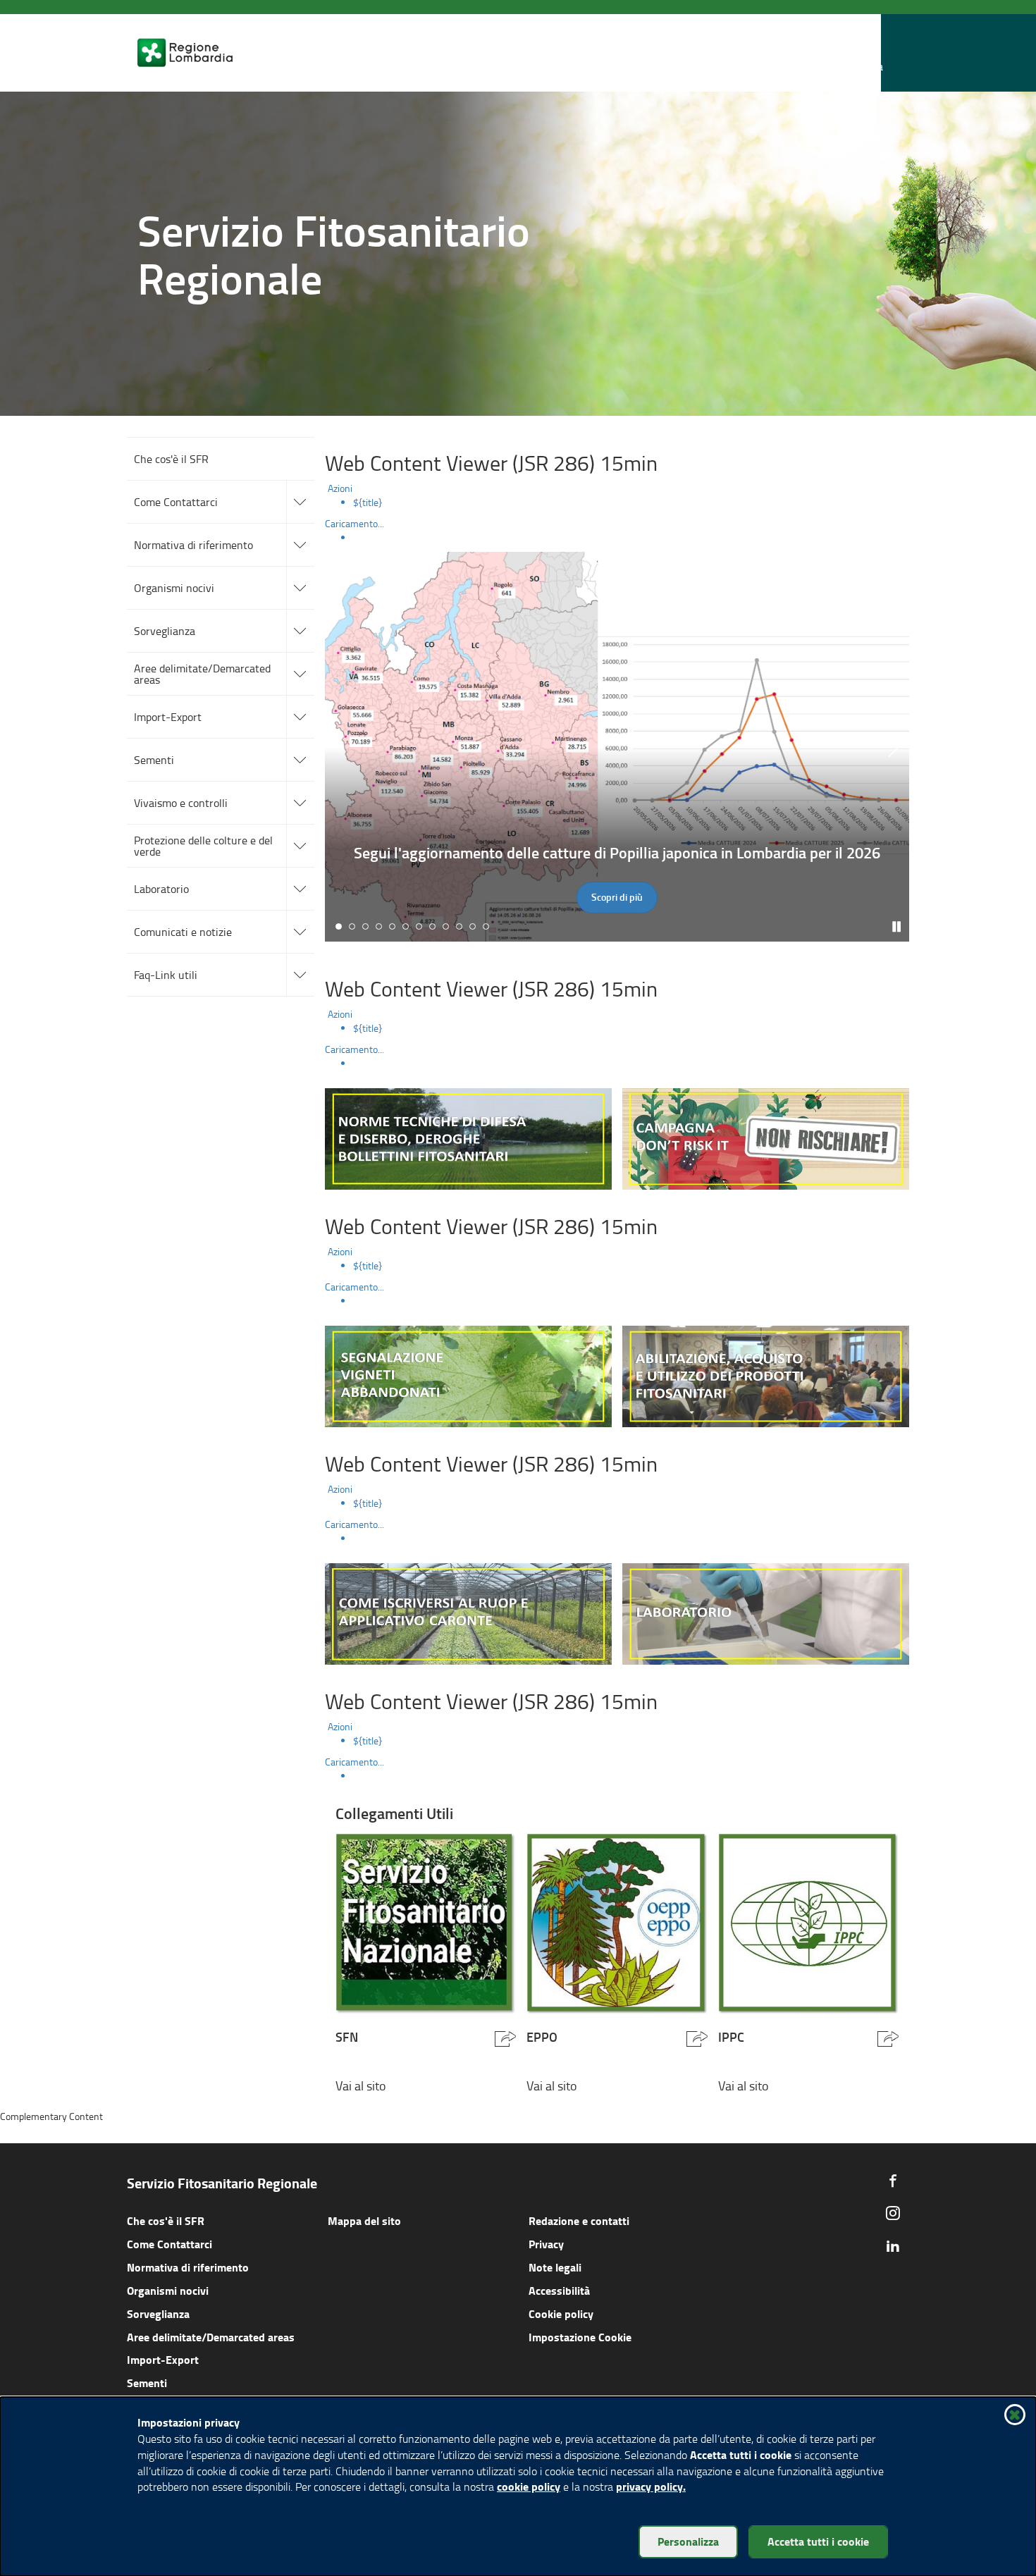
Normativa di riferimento (188, 2267)
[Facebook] (893, 2181)
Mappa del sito (364, 2220)
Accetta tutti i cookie (818, 2541)
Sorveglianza (158, 2313)
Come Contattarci (169, 2244)
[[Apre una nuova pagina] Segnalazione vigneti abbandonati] (468, 1375)
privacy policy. (651, 2486)
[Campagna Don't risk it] (766, 1137)
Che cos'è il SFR (166, 2220)
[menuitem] (631, 503)
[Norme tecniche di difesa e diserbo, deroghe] (468, 1137)
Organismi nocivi (168, 2290)
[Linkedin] (893, 2245)
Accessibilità (559, 2290)
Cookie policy (561, 2313)
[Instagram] (893, 2213)
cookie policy (529, 2486)
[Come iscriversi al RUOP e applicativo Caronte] (468, 1612)
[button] (870, 53)
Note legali (555, 2267)
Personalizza (688, 2541)
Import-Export (163, 2359)
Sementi (147, 2383)
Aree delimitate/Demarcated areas (211, 2337)
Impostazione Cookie (580, 2337)
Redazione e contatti (579, 2220)
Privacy (546, 2244)
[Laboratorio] (766, 1612)
